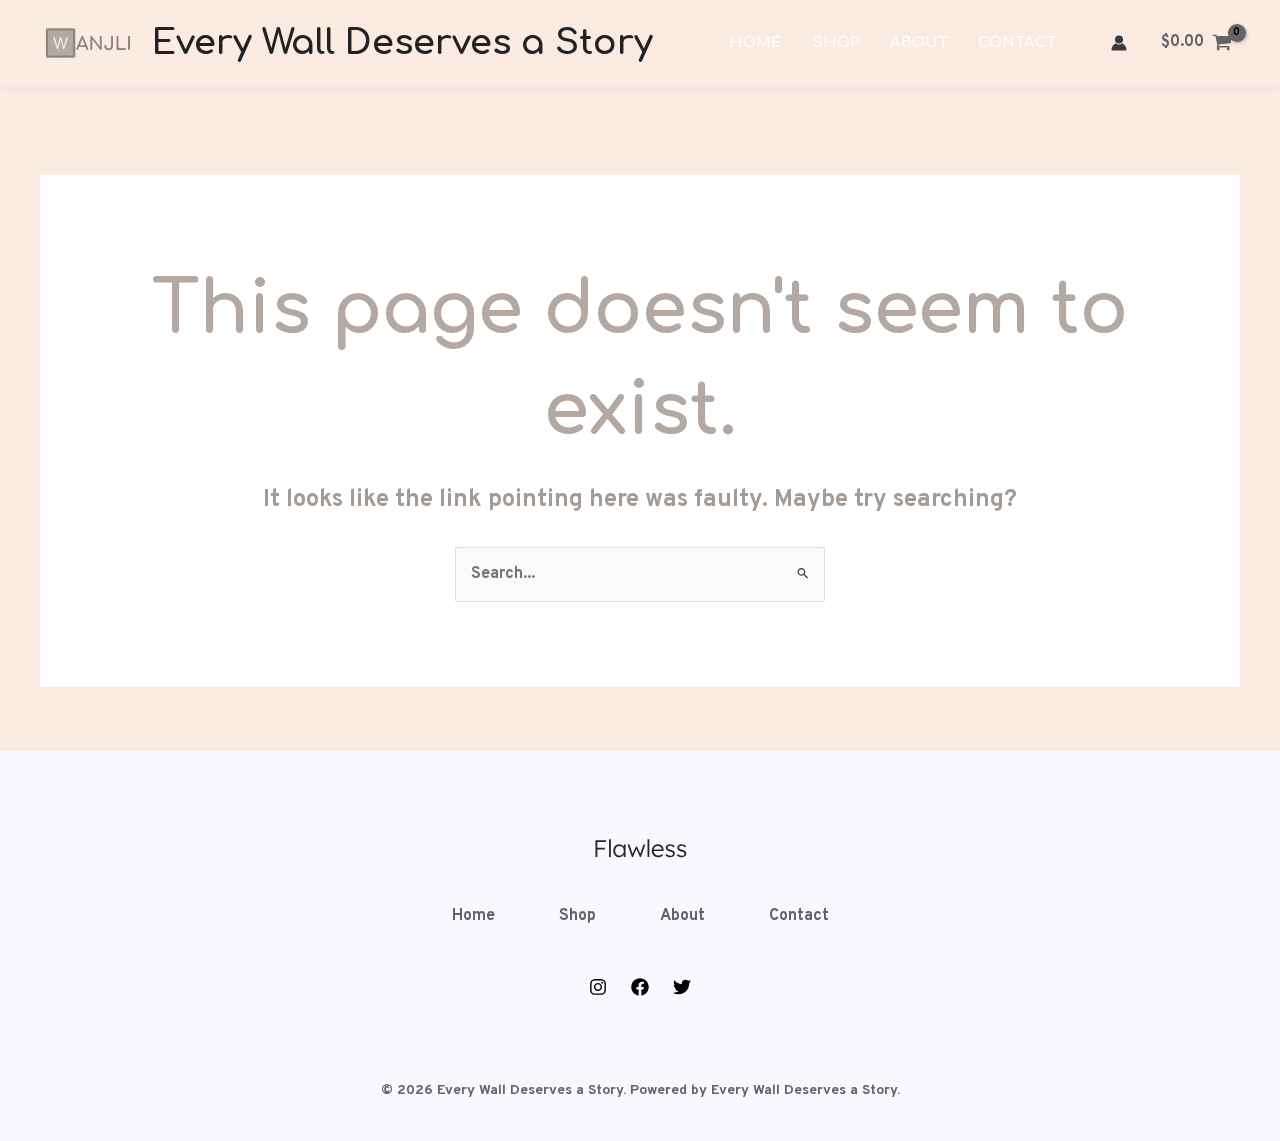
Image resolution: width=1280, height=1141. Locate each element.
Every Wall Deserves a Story (402, 42)
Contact (1017, 42)
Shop (836, 42)
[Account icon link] (1119, 43)
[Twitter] (682, 987)
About (919, 42)
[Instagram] (598, 987)
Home (755, 42)
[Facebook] (640, 987)
